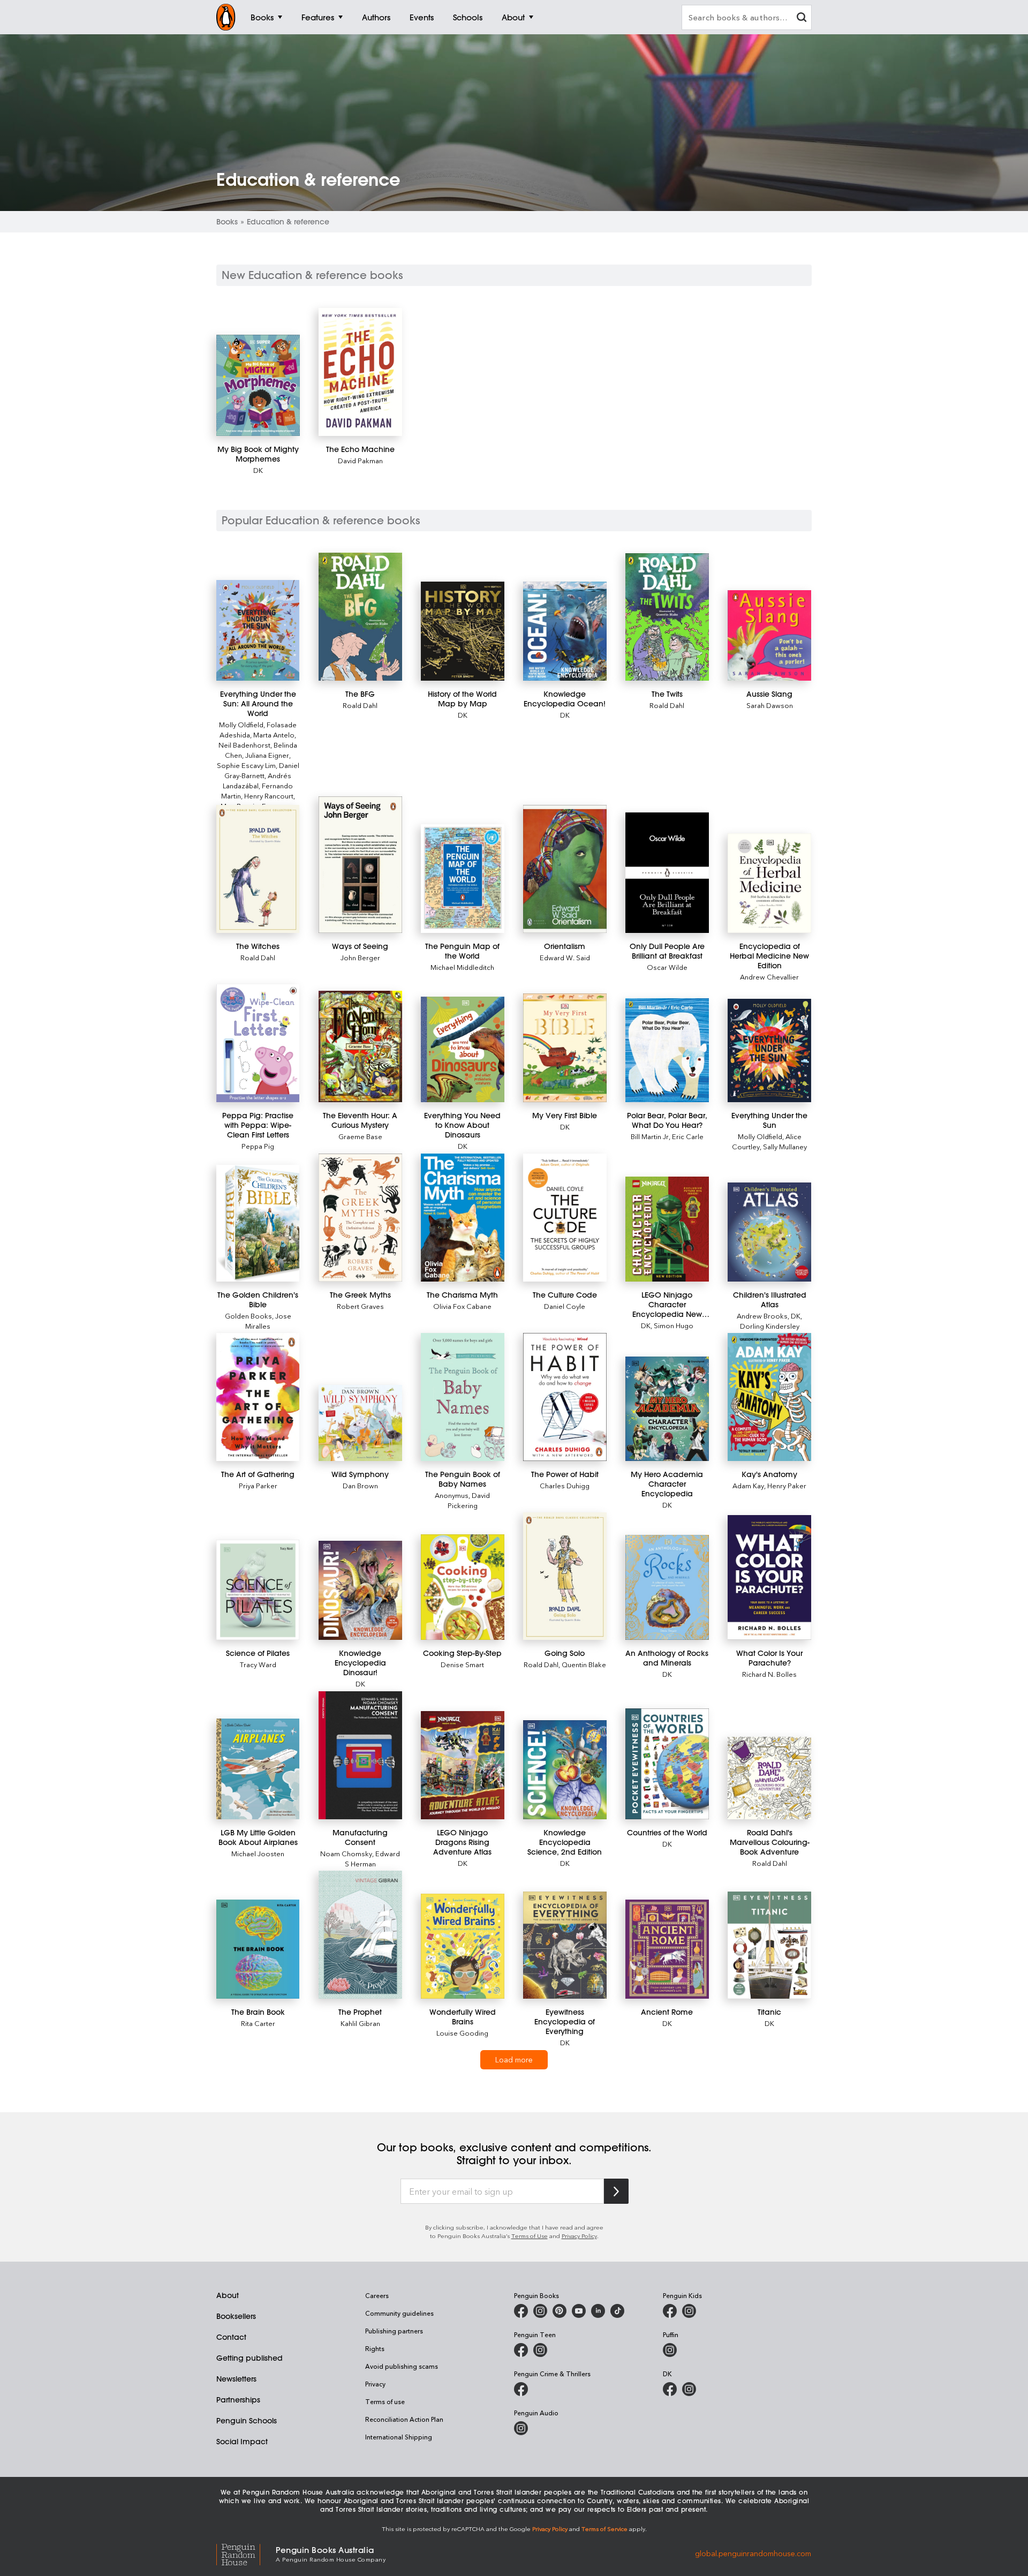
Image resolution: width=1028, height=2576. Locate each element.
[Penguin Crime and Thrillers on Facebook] (521, 2389)
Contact (231, 2337)
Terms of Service (604, 2529)
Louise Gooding (462, 2033)
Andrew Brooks (762, 1316)
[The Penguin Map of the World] (462, 879)
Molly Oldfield (241, 724)
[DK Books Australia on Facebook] (670, 2389)
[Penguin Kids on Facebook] (670, 2311)
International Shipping (399, 2437)
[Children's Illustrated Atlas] (769, 1232)
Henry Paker (787, 1485)
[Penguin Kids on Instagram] (689, 2311)
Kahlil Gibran (360, 2023)
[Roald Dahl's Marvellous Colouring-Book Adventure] (769, 1778)
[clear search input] (802, 18)
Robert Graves (360, 1306)
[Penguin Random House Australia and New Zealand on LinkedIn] (598, 2311)
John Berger (360, 957)
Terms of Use (530, 2236)
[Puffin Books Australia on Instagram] (670, 2350)
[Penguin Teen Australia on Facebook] (521, 2350)
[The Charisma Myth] (462, 1218)
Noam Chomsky (346, 1853)
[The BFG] (360, 617)
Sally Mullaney (785, 1146)
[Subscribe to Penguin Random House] (616, 2191)
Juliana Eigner (267, 755)
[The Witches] (258, 869)
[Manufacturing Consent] (360, 1755)
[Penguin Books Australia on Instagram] (540, 2311)
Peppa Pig (258, 1146)
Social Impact (242, 2442)
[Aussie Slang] (769, 636)
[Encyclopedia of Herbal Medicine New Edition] (769, 883)
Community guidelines (399, 2313)
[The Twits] (667, 617)
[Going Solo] (565, 1576)
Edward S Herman (373, 1858)
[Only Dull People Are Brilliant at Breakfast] (667, 873)
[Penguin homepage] (226, 17)
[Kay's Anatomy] (769, 1397)
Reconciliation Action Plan (404, 2419)
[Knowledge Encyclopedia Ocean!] (565, 631)
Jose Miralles (268, 1321)
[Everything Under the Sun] (769, 1050)
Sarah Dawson (770, 705)
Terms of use (385, 2401)
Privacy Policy (579, 2236)
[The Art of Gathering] (258, 1397)
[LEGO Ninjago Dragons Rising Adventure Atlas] (462, 1765)
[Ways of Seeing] (360, 865)
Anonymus (452, 1495)
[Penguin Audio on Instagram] (521, 2428)
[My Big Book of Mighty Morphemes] (258, 385)
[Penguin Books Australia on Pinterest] (560, 2311)
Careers (377, 2295)
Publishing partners (394, 2331)
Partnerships (238, 2400)
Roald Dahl (360, 705)
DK (258, 470)
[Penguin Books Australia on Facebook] (521, 2311)
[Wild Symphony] (360, 1423)
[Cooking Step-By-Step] (462, 1587)
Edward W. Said (565, 957)
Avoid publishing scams (402, 2366)
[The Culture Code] (565, 1218)
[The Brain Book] (258, 1949)
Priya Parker (258, 1485)
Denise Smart (462, 1664)
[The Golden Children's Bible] (258, 1223)
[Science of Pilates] (258, 1590)
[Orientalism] (565, 869)
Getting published (250, 2358)
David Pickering (469, 1500)
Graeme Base (360, 1136)
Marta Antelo (274, 735)
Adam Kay (748, 1485)
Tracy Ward (258, 1664)
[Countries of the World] (667, 1764)
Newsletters (236, 2379)
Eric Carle (688, 1136)
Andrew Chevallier (769, 977)
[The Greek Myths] (360, 1218)
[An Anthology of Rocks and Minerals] (667, 1588)
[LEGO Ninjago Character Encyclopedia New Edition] (667, 1229)
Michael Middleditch (462, 967)
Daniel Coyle (565, 1306)
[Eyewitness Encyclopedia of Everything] (565, 1945)
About (228, 2295)
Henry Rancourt (269, 796)
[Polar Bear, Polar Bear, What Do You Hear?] (667, 1050)
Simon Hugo (674, 1325)
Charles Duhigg (565, 1485)
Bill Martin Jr (650, 1136)
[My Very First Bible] (565, 1048)
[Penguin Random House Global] (246, 2553)
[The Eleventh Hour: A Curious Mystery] (360, 1046)
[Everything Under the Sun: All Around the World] (258, 631)
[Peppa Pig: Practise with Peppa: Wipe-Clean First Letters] (258, 1043)
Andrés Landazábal (257, 780)
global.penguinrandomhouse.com (753, 2553)
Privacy (375, 2384)
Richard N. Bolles (769, 1674)
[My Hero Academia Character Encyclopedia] (667, 1409)
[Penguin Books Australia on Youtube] (579, 2311)
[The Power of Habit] (565, 1397)
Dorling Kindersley (770, 1326)
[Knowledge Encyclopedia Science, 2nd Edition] (565, 1770)
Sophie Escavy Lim (246, 765)
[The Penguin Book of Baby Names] (462, 1397)
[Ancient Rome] (667, 1949)
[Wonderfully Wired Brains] (462, 1946)
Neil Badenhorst (244, 745)
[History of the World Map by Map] (462, 631)
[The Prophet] (360, 1935)
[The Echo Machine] (360, 372)
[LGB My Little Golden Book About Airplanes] (258, 1769)
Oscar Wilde (667, 967)
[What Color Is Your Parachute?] (769, 1578)
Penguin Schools (247, 2421)
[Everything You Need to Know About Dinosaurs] (462, 1049)
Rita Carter (258, 2023)
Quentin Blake (584, 1664)
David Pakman (360, 460)
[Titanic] (769, 1945)
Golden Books (248, 1316)
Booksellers (236, 2316)
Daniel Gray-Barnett (262, 770)
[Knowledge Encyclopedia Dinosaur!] (360, 1590)
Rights (375, 2348)
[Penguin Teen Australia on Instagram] (540, 2350)
